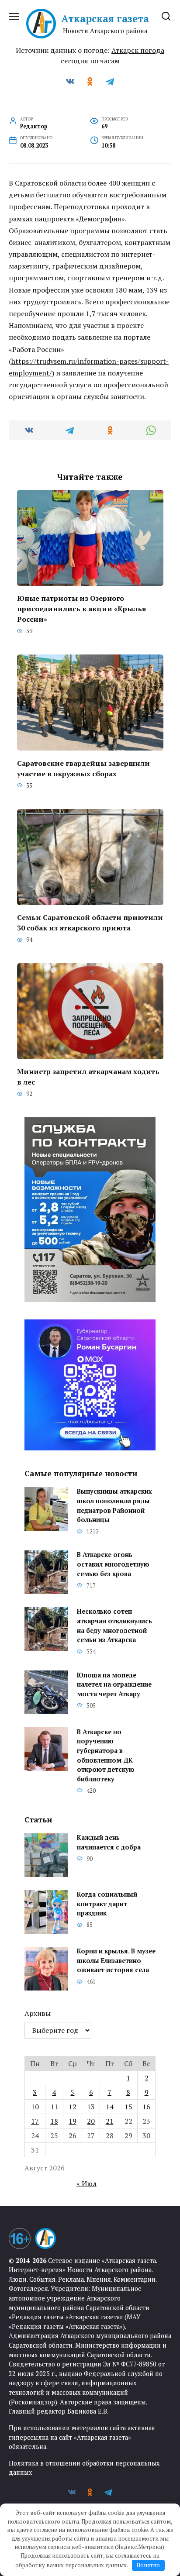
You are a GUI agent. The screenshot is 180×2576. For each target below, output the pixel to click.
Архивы (38, 2013)
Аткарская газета (105, 19)
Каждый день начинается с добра (109, 1843)
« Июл (87, 2183)
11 (54, 2107)
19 (73, 2121)
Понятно (148, 2565)
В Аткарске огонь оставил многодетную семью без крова (113, 1564)
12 (73, 2107)
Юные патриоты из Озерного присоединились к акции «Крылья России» (82, 609)
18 (54, 2121)
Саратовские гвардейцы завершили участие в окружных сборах (83, 768)
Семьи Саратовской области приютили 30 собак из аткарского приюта (90, 923)
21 (110, 2121)
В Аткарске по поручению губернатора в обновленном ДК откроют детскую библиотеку (106, 1755)
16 (146, 2107)
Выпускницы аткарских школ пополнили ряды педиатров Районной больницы (114, 1506)
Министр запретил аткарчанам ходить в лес (88, 1077)
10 (35, 2107)
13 (91, 2107)
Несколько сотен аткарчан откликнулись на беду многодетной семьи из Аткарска (114, 1626)
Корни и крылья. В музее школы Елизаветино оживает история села (116, 1961)
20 (91, 2121)
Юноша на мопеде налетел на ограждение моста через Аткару (114, 1684)
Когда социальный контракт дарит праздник (107, 1904)
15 (128, 2107)
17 (35, 2121)
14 (110, 2107)
